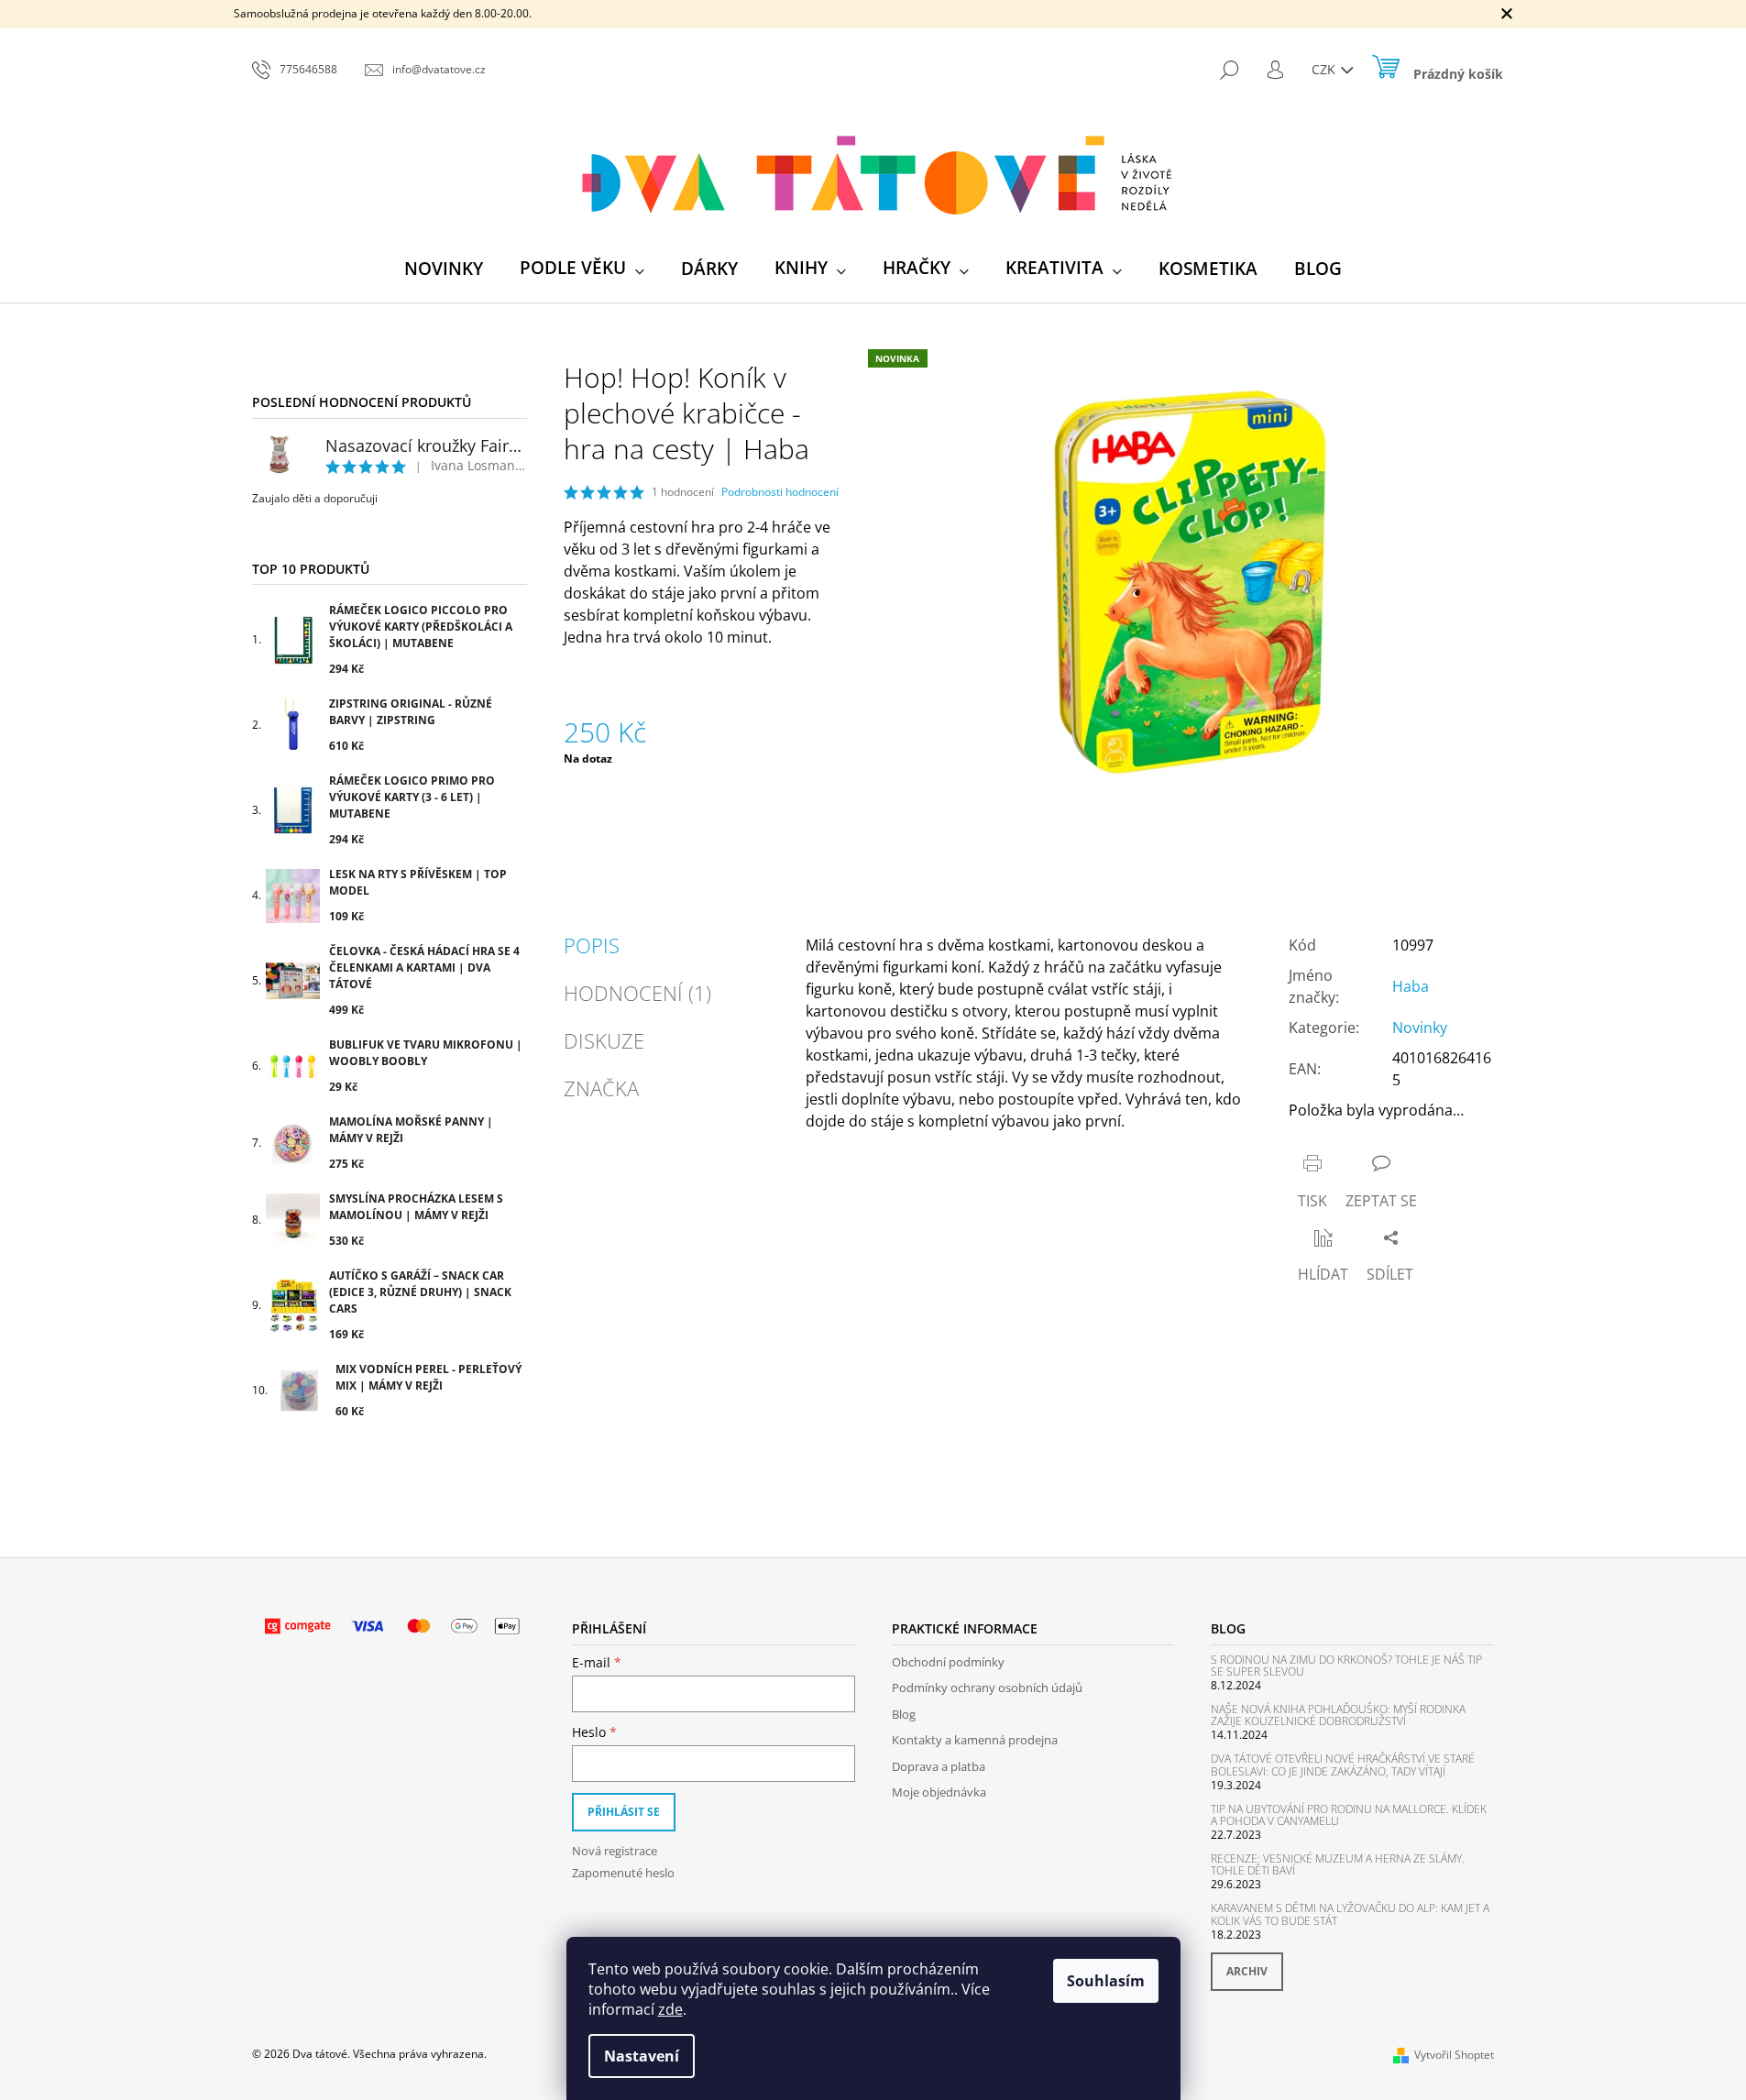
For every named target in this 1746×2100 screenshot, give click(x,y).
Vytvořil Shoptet (1454, 2055)
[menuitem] (444, 269)
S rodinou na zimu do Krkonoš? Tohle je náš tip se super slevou (1346, 1666)
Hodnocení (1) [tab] (637, 993)
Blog (904, 1714)
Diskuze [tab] (604, 1040)
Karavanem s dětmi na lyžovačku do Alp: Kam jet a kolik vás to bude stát (1350, 1914)
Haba (1411, 986)
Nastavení (642, 2056)
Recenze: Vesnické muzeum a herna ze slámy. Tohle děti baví (1338, 1864)
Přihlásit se (624, 1812)
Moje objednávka (939, 1792)
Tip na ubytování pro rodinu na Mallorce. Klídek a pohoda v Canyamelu (1349, 1815)
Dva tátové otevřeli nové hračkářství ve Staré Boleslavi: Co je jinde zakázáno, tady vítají (1343, 1765)
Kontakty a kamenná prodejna (975, 1740)
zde (670, 2009)
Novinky (1420, 1028)
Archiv (1247, 1971)
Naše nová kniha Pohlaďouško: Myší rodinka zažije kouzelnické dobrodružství (1338, 1715)
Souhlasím (1106, 1981)
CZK (1325, 69)
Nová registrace (615, 1851)
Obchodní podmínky (948, 1662)
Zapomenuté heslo (623, 1873)
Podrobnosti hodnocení (780, 492)
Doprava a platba (939, 1766)
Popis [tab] (592, 945)
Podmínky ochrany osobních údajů (987, 1688)
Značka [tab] (601, 1088)
